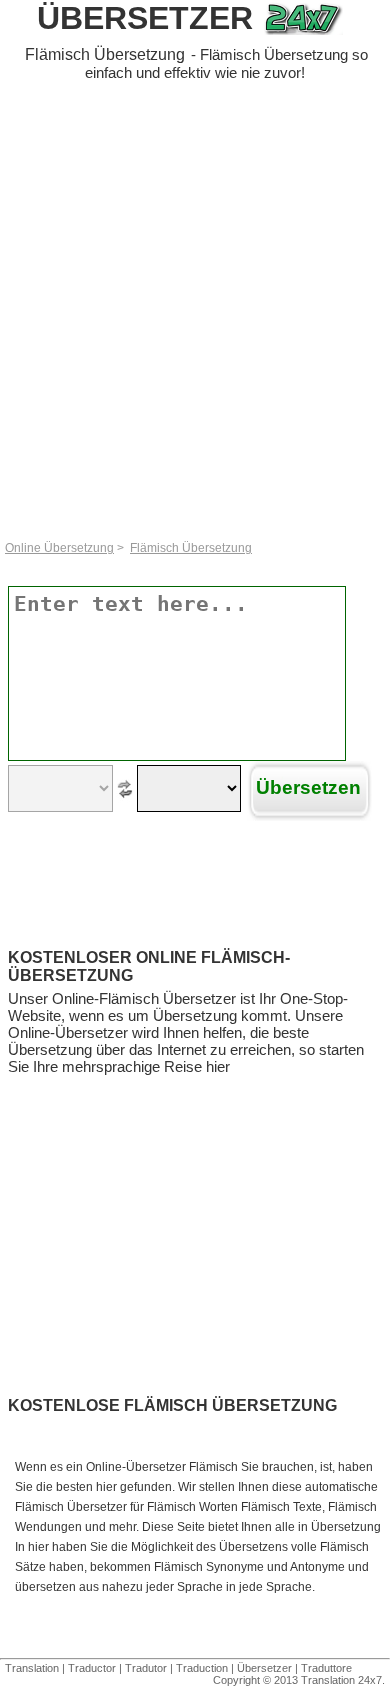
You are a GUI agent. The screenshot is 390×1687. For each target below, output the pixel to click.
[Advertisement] (195, 314)
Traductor (92, 1668)
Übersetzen (308, 787)
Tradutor (146, 1668)
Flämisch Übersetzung (191, 548)
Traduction (202, 1668)
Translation (32, 1668)
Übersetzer (145, 18)
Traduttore (326, 1668)
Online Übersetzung (59, 548)
